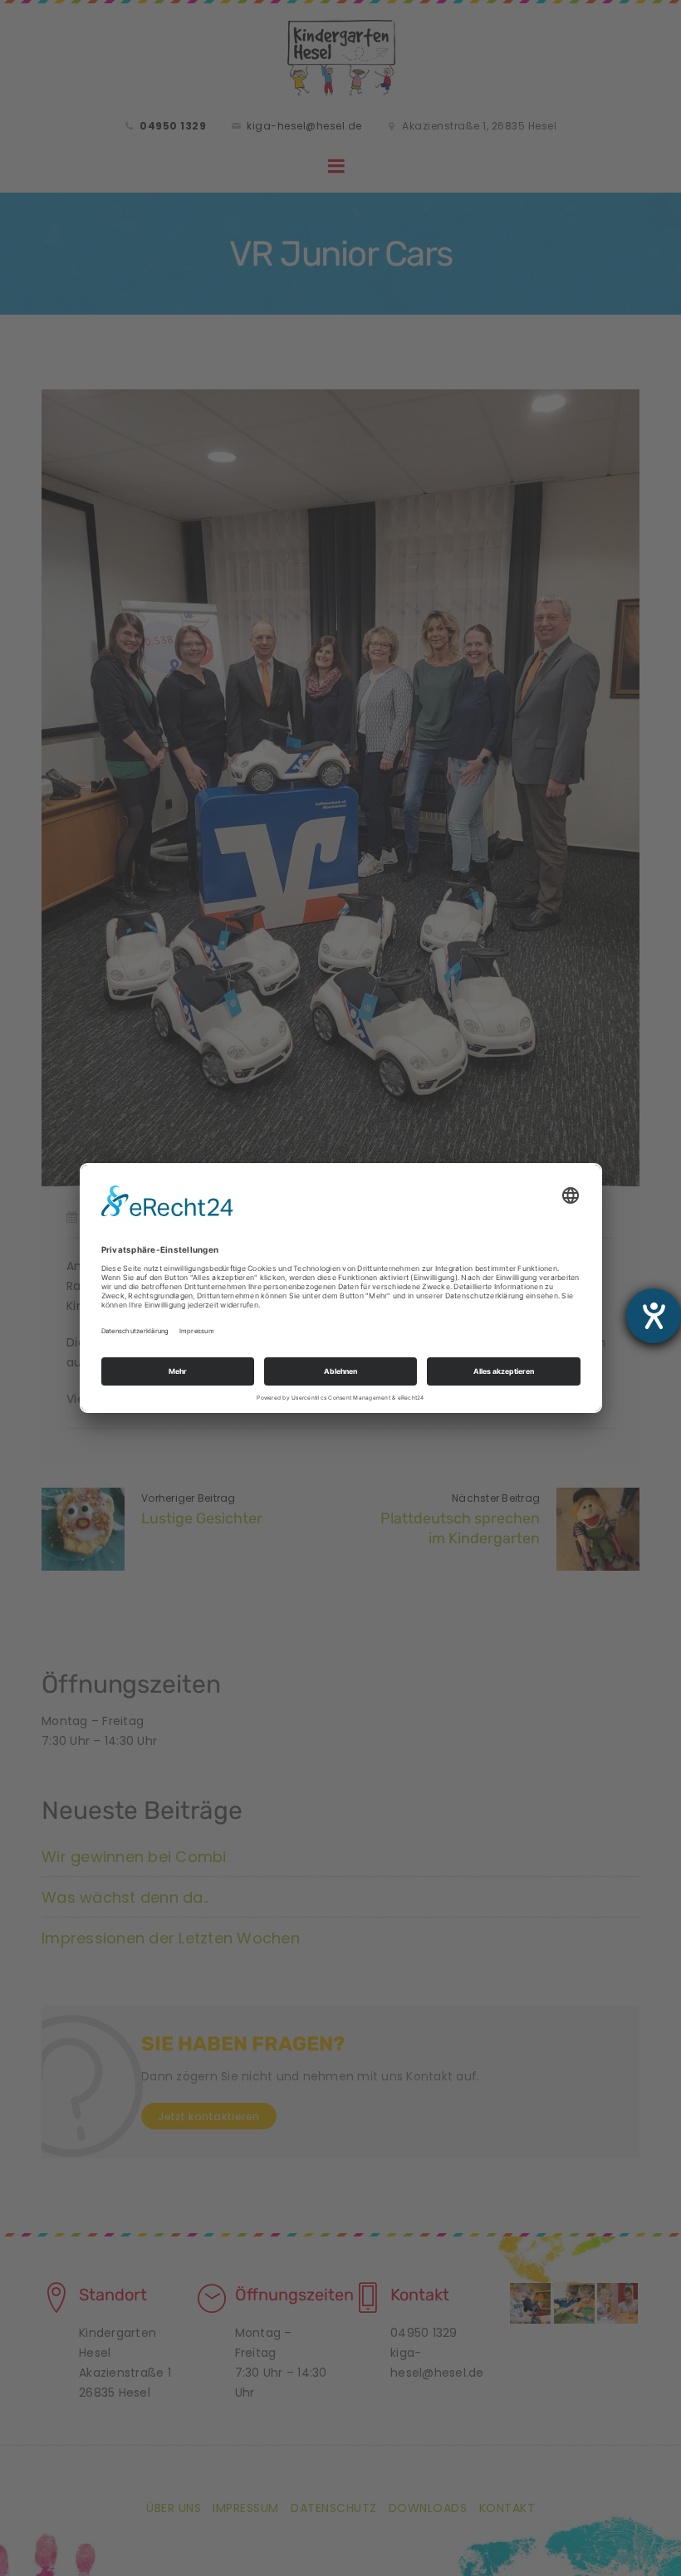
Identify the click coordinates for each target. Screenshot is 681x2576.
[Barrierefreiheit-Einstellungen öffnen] (654, 1316)
